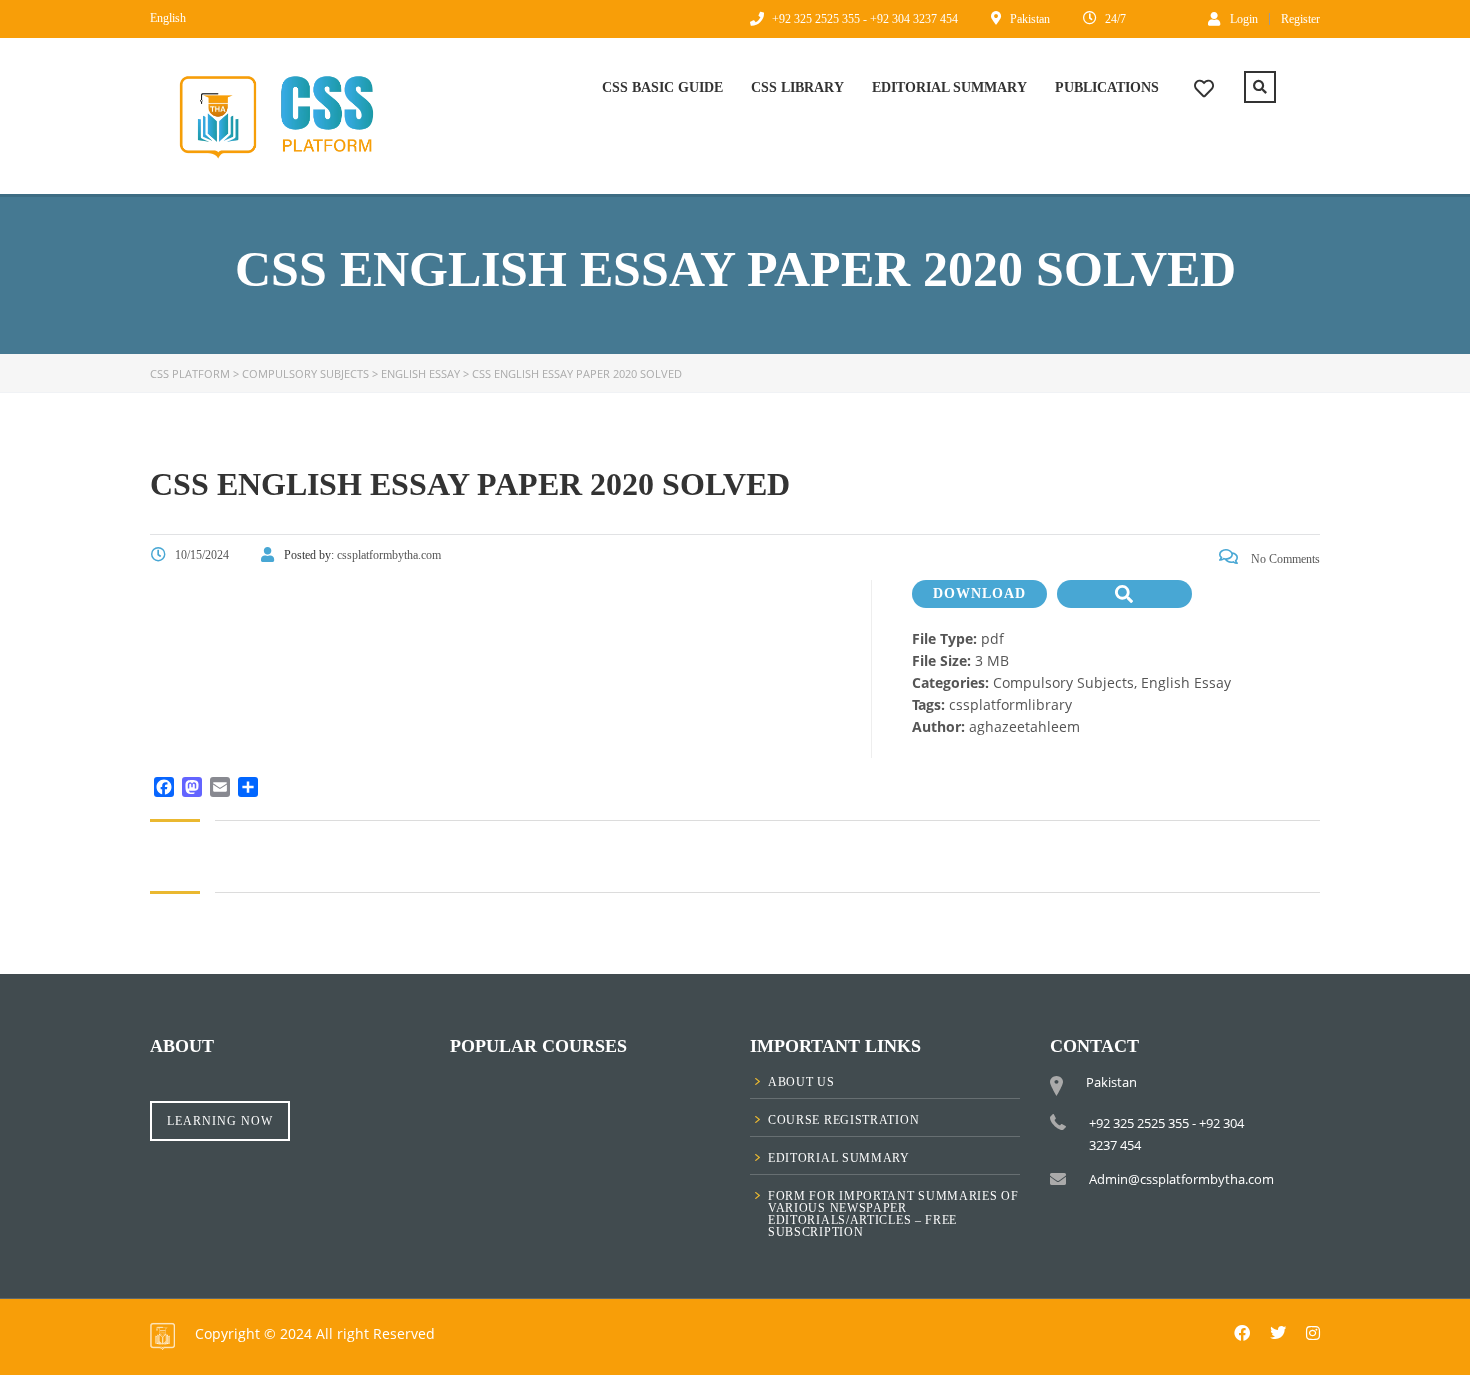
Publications (1107, 87)
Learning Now (220, 1121)
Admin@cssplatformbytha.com (1181, 1179)
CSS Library (797, 87)
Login (1244, 18)
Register (1300, 19)
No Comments (1284, 559)
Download (979, 593)
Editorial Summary (949, 87)
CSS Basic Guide (662, 87)
